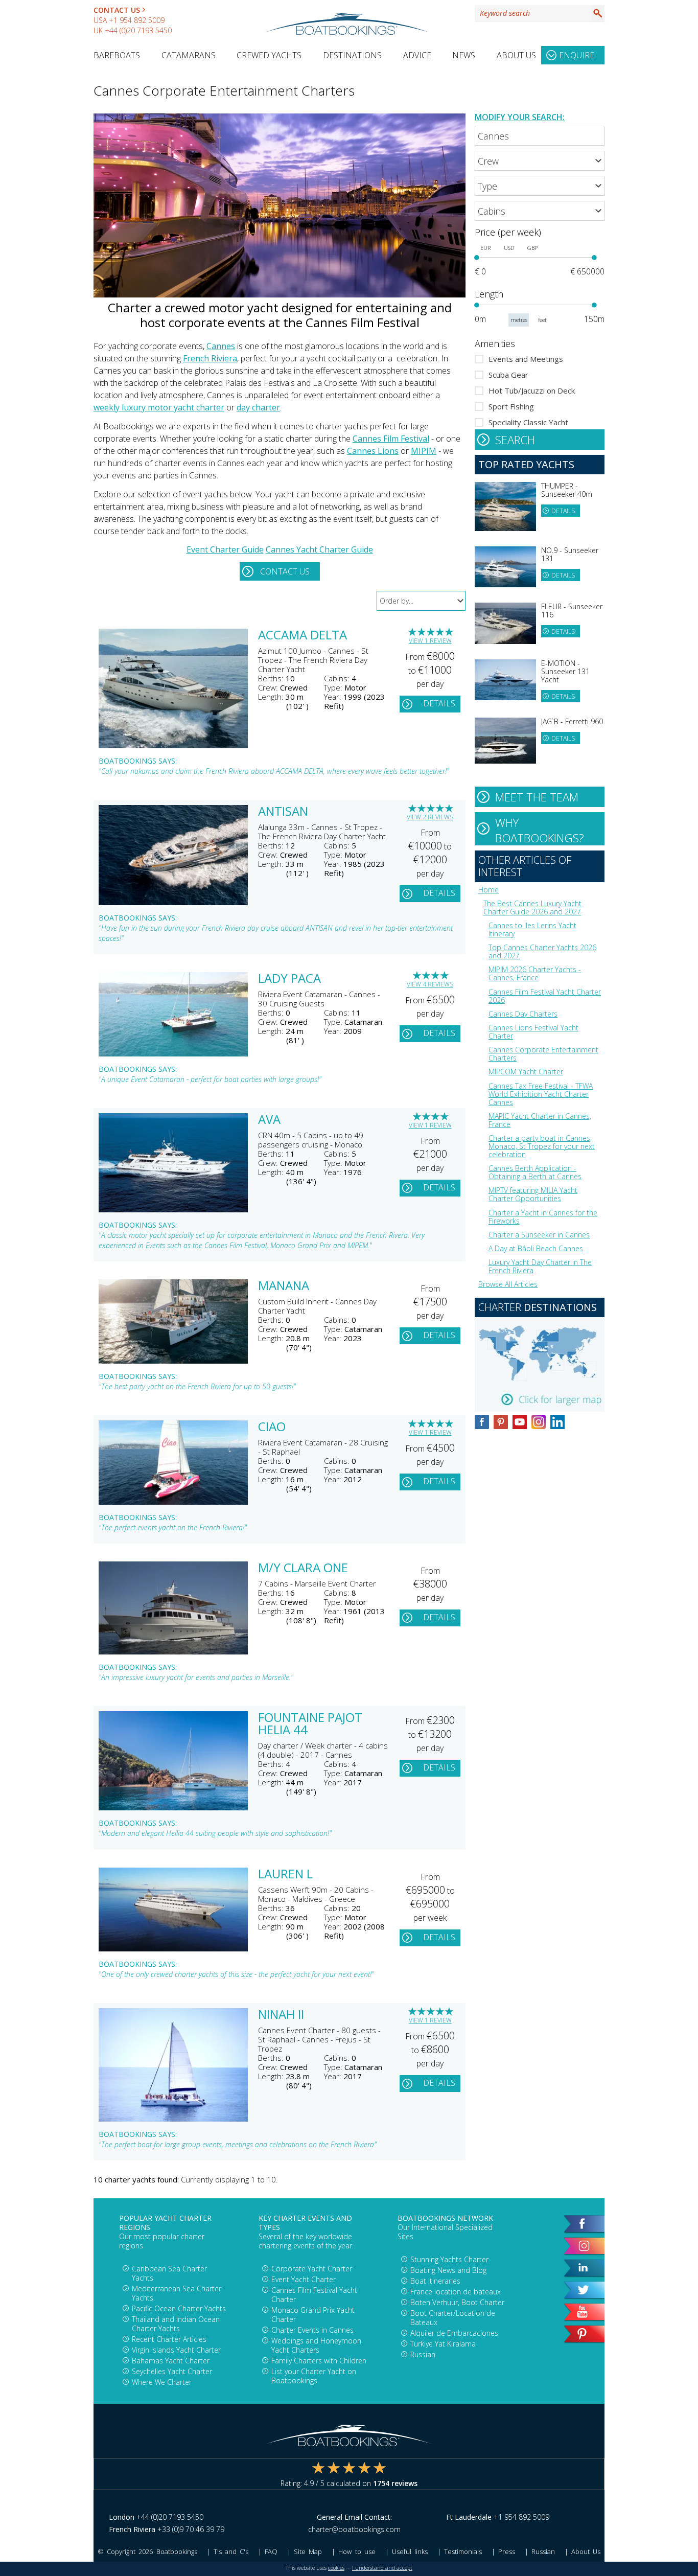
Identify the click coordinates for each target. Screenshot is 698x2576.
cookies (336, 2568)
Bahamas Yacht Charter (171, 2361)
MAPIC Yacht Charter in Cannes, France (540, 1120)
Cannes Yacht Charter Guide (319, 549)
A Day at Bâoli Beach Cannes (536, 1248)
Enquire (577, 55)
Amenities (495, 343)
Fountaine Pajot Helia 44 (310, 1724)
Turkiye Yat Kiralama (443, 2344)
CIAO (272, 1428)
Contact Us (117, 10)
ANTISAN (283, 812)
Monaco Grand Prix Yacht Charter (313, 2315)
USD (509, 248)
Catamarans (189, 55)
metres (519, 320)
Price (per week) (508, 232)
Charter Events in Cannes (312, 2330)
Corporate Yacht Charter (312, 2269)
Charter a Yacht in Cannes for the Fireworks (543, 1217)
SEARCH (515, 440)
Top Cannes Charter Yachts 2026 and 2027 (542, 951)
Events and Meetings (526, 359)
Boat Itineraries (435, 2281)
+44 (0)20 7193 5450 (138, 30)
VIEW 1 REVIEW (430, 641)
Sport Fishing (511, 406)
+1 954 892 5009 (137, 20)
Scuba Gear (508, 375)
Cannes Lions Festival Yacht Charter (533, 1032)
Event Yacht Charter (304, 2279)
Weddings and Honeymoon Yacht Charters (316, 2345)
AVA (269, 1120)
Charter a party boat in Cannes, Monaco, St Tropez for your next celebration (542, 1146)
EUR (485, 248)
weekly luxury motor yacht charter (159, 407)
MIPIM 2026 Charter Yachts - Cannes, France (535, 973)
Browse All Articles (508, 1284)
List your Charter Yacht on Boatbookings (314, 2376)
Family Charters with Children (319, 2361)
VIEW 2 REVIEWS (430, 817)
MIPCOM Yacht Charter (526, 1072)
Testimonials (463, 2551)
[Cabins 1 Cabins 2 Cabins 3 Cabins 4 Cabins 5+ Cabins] (540, 211)
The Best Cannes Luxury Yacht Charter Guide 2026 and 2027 (532, 907)
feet (542, 320)
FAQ (271, 2551)
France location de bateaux (456, 2292)
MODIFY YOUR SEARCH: (520, 117)
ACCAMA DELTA (303, 636)
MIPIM (424, 451)
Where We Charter (162, 2382)
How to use (357, 2551)
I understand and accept (382, 2568)
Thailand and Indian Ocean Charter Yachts (176, 2324)
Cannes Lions (373, 451)
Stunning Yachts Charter (449, 2259)
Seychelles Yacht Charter (172, 2371)
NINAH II (281, 2015)
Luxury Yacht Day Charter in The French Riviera (540, 1266)
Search (598, 13)
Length (489, 294)
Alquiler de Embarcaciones (454, 2333)
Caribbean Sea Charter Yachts (169, 2273)
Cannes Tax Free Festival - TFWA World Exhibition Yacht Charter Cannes (541, 1094)
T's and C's (231, 2551)
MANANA (284, 1286)
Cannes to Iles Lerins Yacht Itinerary (532, 929)
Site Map (308, 2551)
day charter (258, 407)
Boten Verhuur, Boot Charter (457, 2302)
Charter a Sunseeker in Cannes (539, 1235)
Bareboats (117, 55)
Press (507, 2551)
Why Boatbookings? (540, 830)
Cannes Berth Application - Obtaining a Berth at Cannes (535, 1172)
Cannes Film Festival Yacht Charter (314, 2295)
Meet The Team (537, 797)
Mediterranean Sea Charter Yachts (177, 2293)
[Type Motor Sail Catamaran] (540, 186)
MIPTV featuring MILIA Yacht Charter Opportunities (533, 1194)
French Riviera (210, 358)
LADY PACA (289, 979)
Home (488, 890)
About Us (516, 55)
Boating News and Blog (448, 2270)
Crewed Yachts (269, 55)
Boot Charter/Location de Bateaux (453, 2318)
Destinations (352, 55)
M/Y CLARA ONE (303, 1569)
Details (439, 703)
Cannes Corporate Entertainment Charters (543, 1054)
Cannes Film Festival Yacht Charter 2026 (545, 996)
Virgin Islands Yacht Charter (176, 2350)
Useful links (410, 2551)
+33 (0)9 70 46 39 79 (191, 2529)
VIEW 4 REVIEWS (430, 984)
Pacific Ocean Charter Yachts (179, 2308)
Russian (423, 2354)
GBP (532, 248)
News (464, 55)
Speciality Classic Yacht (528, 422)
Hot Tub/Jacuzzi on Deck (532, 390)
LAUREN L (285, 1875)
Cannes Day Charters (523, 1014)
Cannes (221, 346)
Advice (417, 55)
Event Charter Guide (225, 549)
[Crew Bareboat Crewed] (540, 161)
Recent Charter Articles (169, 2339)
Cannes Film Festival (391, 439)
